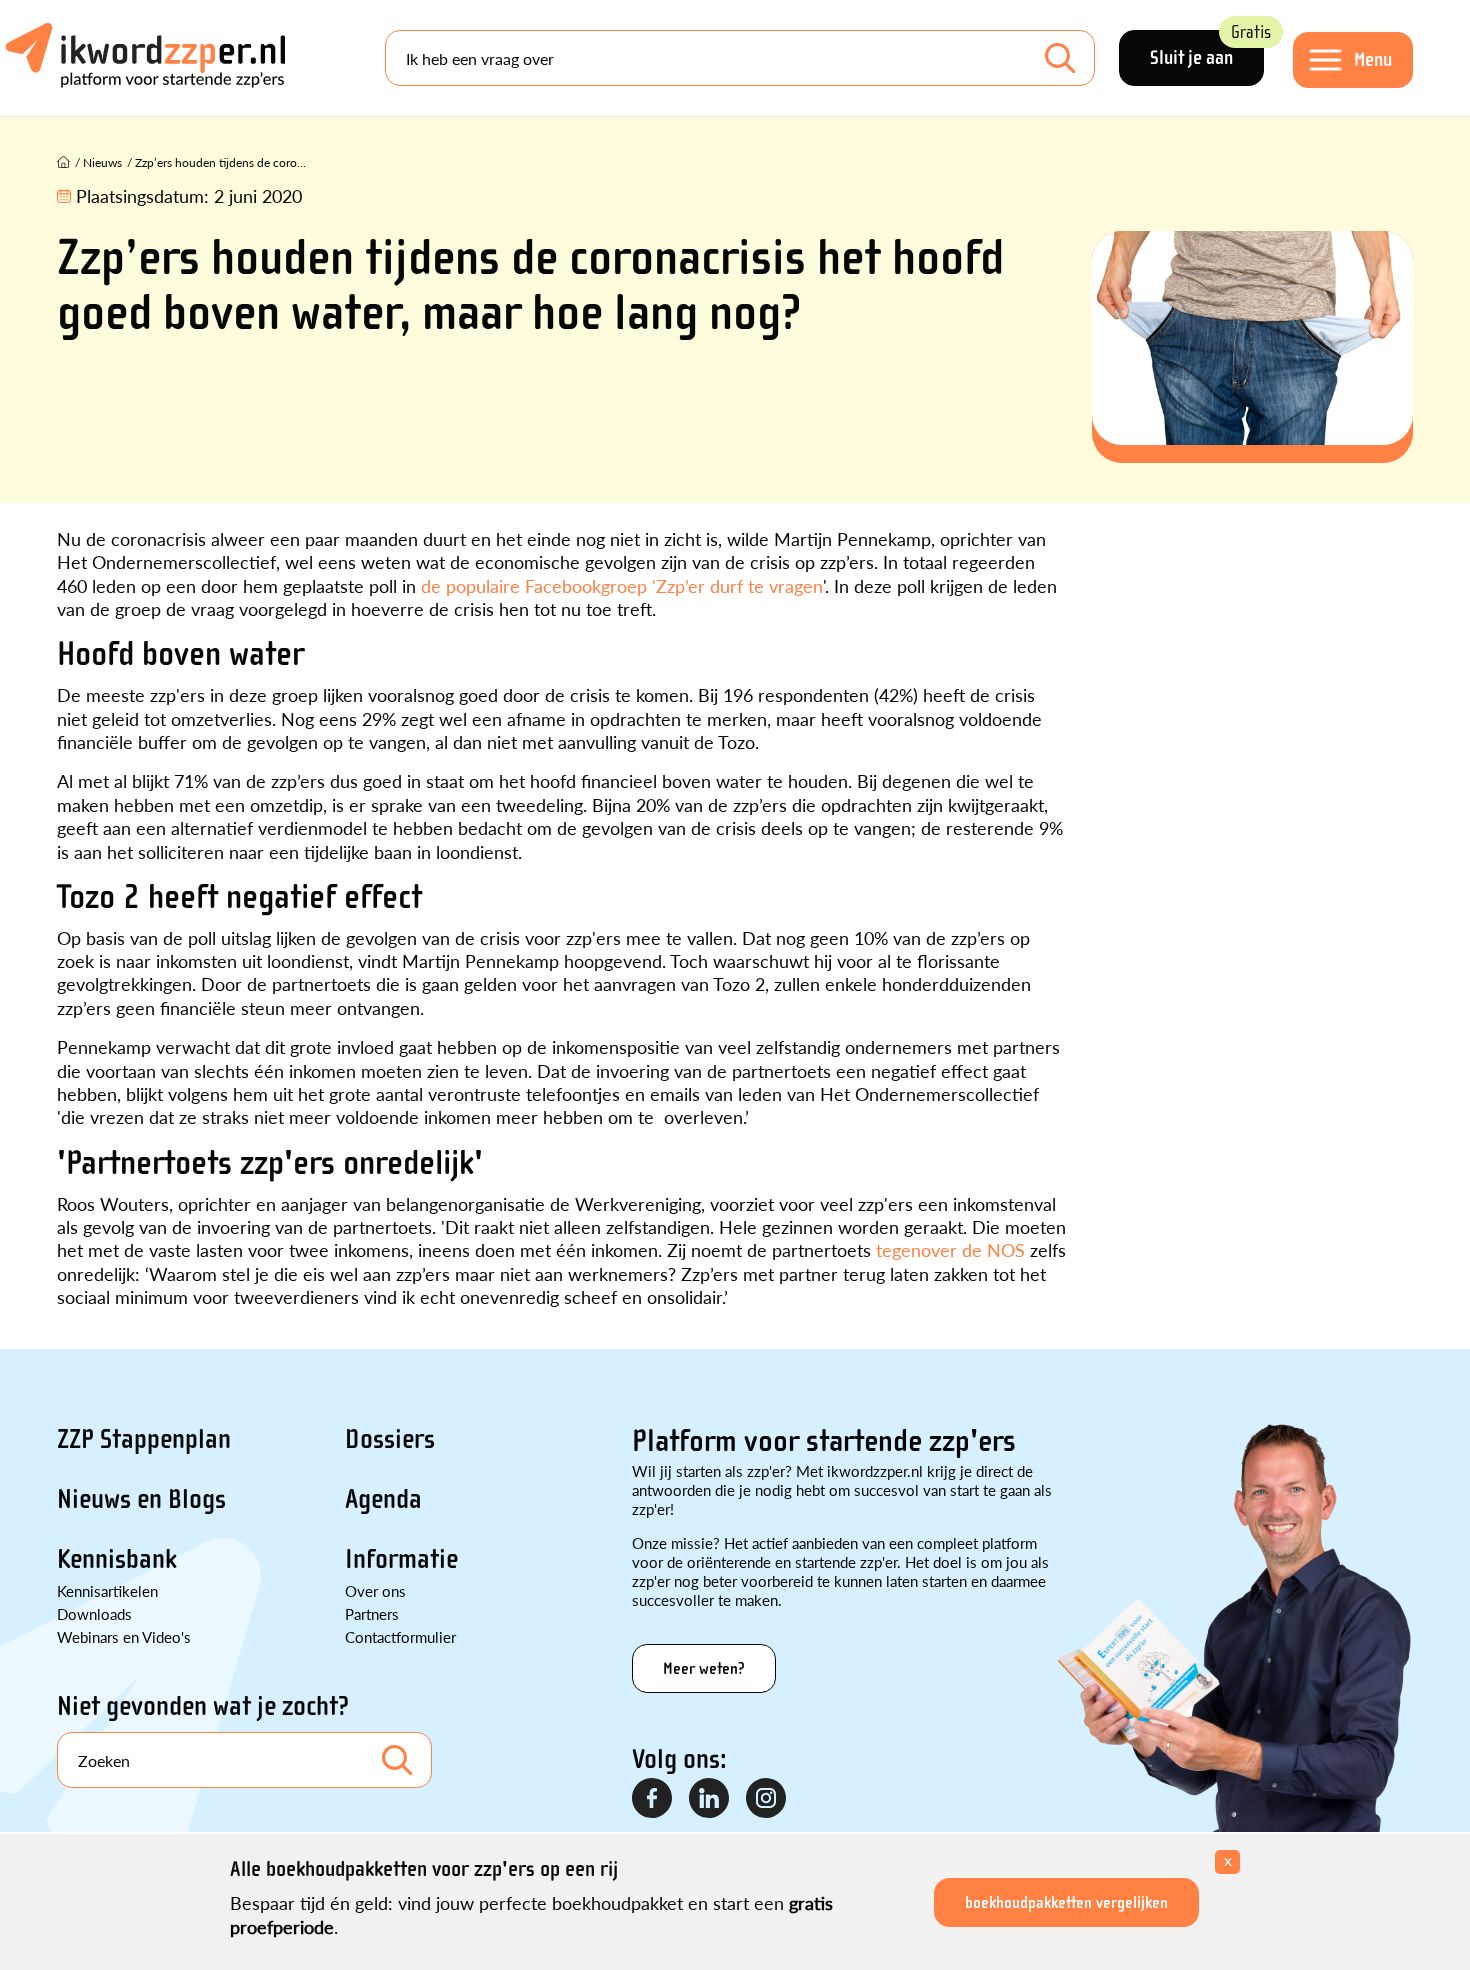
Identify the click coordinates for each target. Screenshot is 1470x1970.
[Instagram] (767, 1799)
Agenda (383, 1499)
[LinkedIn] (710, 1799)
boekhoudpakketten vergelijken (1066, 1902)
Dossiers (390, 1439)
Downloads (94, 1613)
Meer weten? (704, 1668)
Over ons (375, 1590)
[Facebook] (653, 1799)
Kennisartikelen (107, 1590)
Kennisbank (117, 1559)
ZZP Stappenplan (144, 1439)
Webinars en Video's (124, 1636)
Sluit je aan (1207, 49)
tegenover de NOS (950, 1249)
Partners (372, 1613)
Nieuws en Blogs (141, 1499)
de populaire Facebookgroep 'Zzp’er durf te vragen (622, 585)
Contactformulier (400, 1636)
